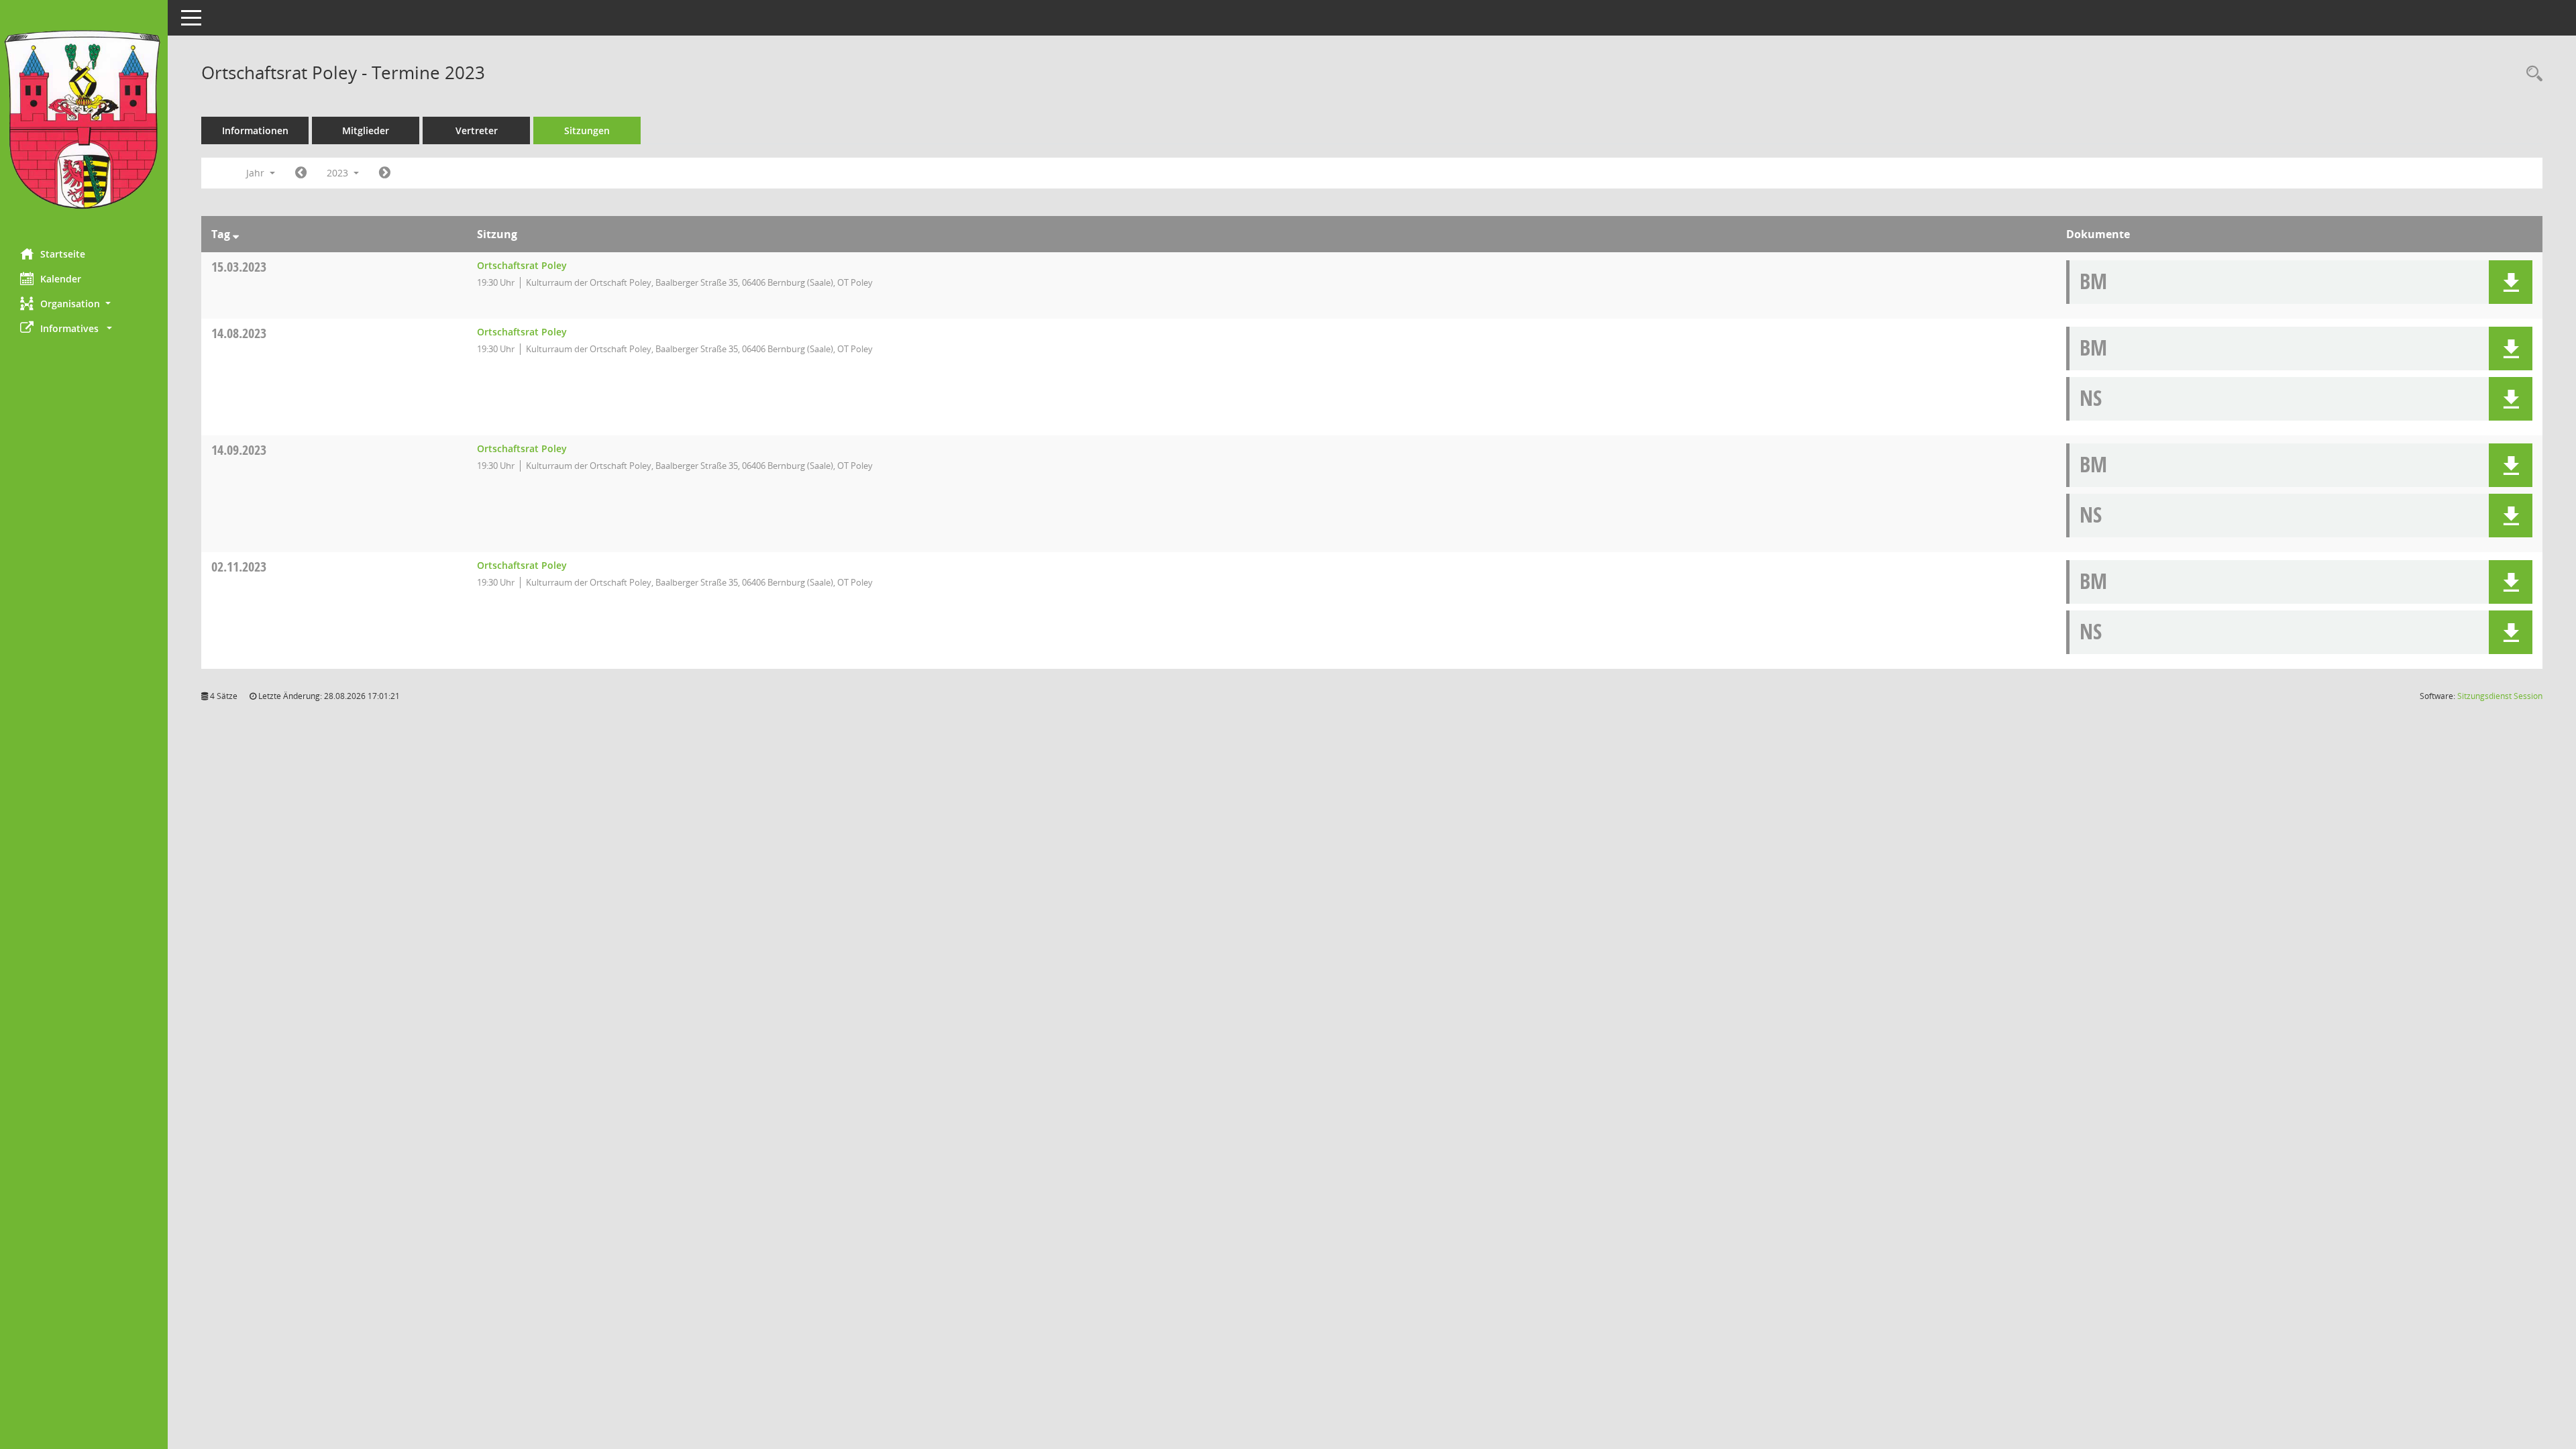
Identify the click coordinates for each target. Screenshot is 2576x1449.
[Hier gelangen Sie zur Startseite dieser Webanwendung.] (84, 119)
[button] (84, 304)
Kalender (61, 279)
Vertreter (477, 130)
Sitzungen (587, 130)
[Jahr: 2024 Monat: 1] (385, 173)
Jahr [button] (257, 173)
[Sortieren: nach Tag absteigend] (236, 234)
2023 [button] (339, 173)
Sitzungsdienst (2500, 696)
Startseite (63, 254)
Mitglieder (366, 130)
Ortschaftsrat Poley (522, 265)
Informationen (255, 130)
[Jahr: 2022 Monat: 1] (301, 173)
